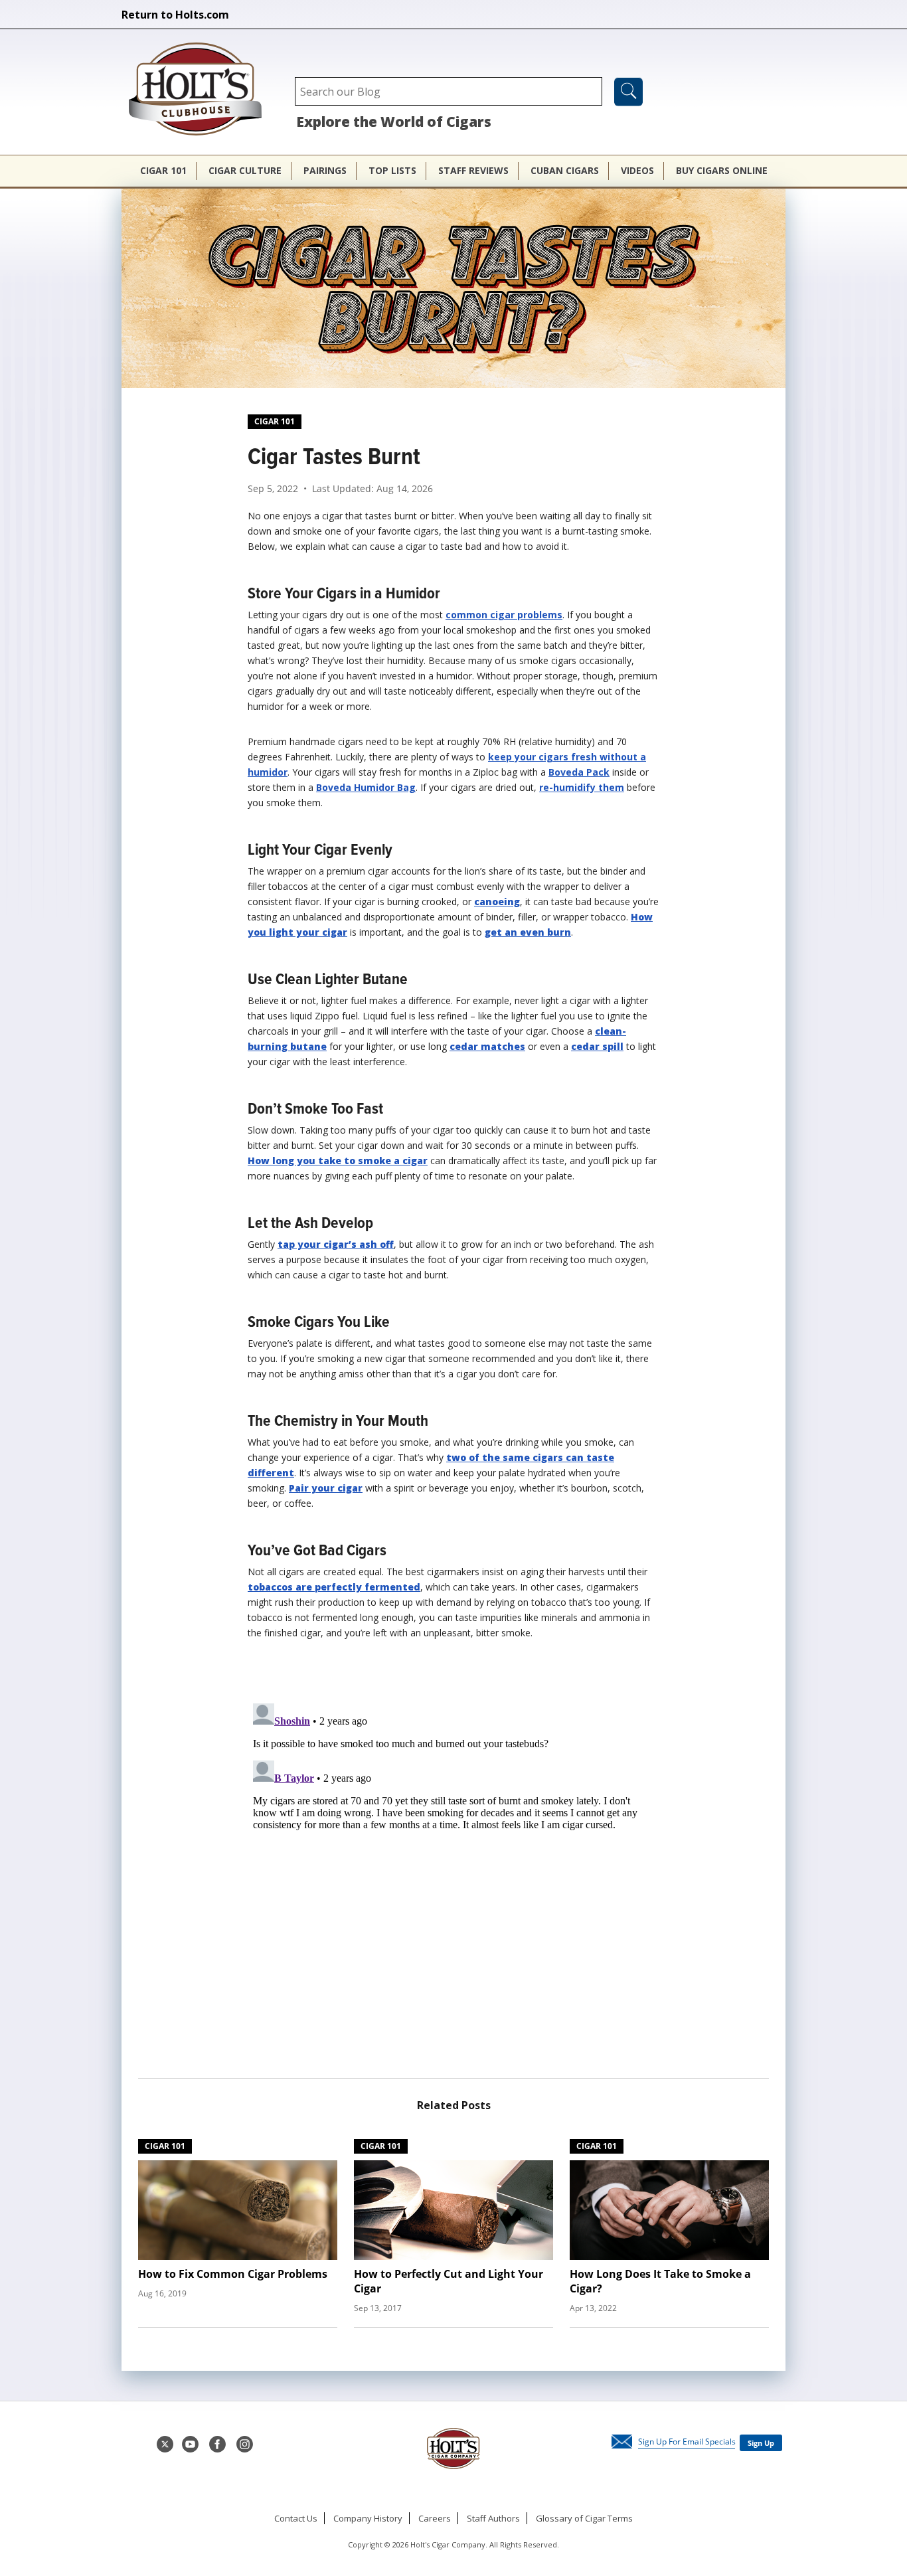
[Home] (202, 90)
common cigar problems (504, 615)
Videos (637, 170)
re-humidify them (582, 787)
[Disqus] (453, 1864)
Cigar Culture (245, 170)
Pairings (325, 170)
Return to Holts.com (175, 15)
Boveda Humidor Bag (366, 787)
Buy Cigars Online (722, 170)
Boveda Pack (579, 772)
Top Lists (392, 170)
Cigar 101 (163, 170)
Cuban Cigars (565, 170)
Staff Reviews (473, 170)
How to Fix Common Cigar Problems (233, 2274)
